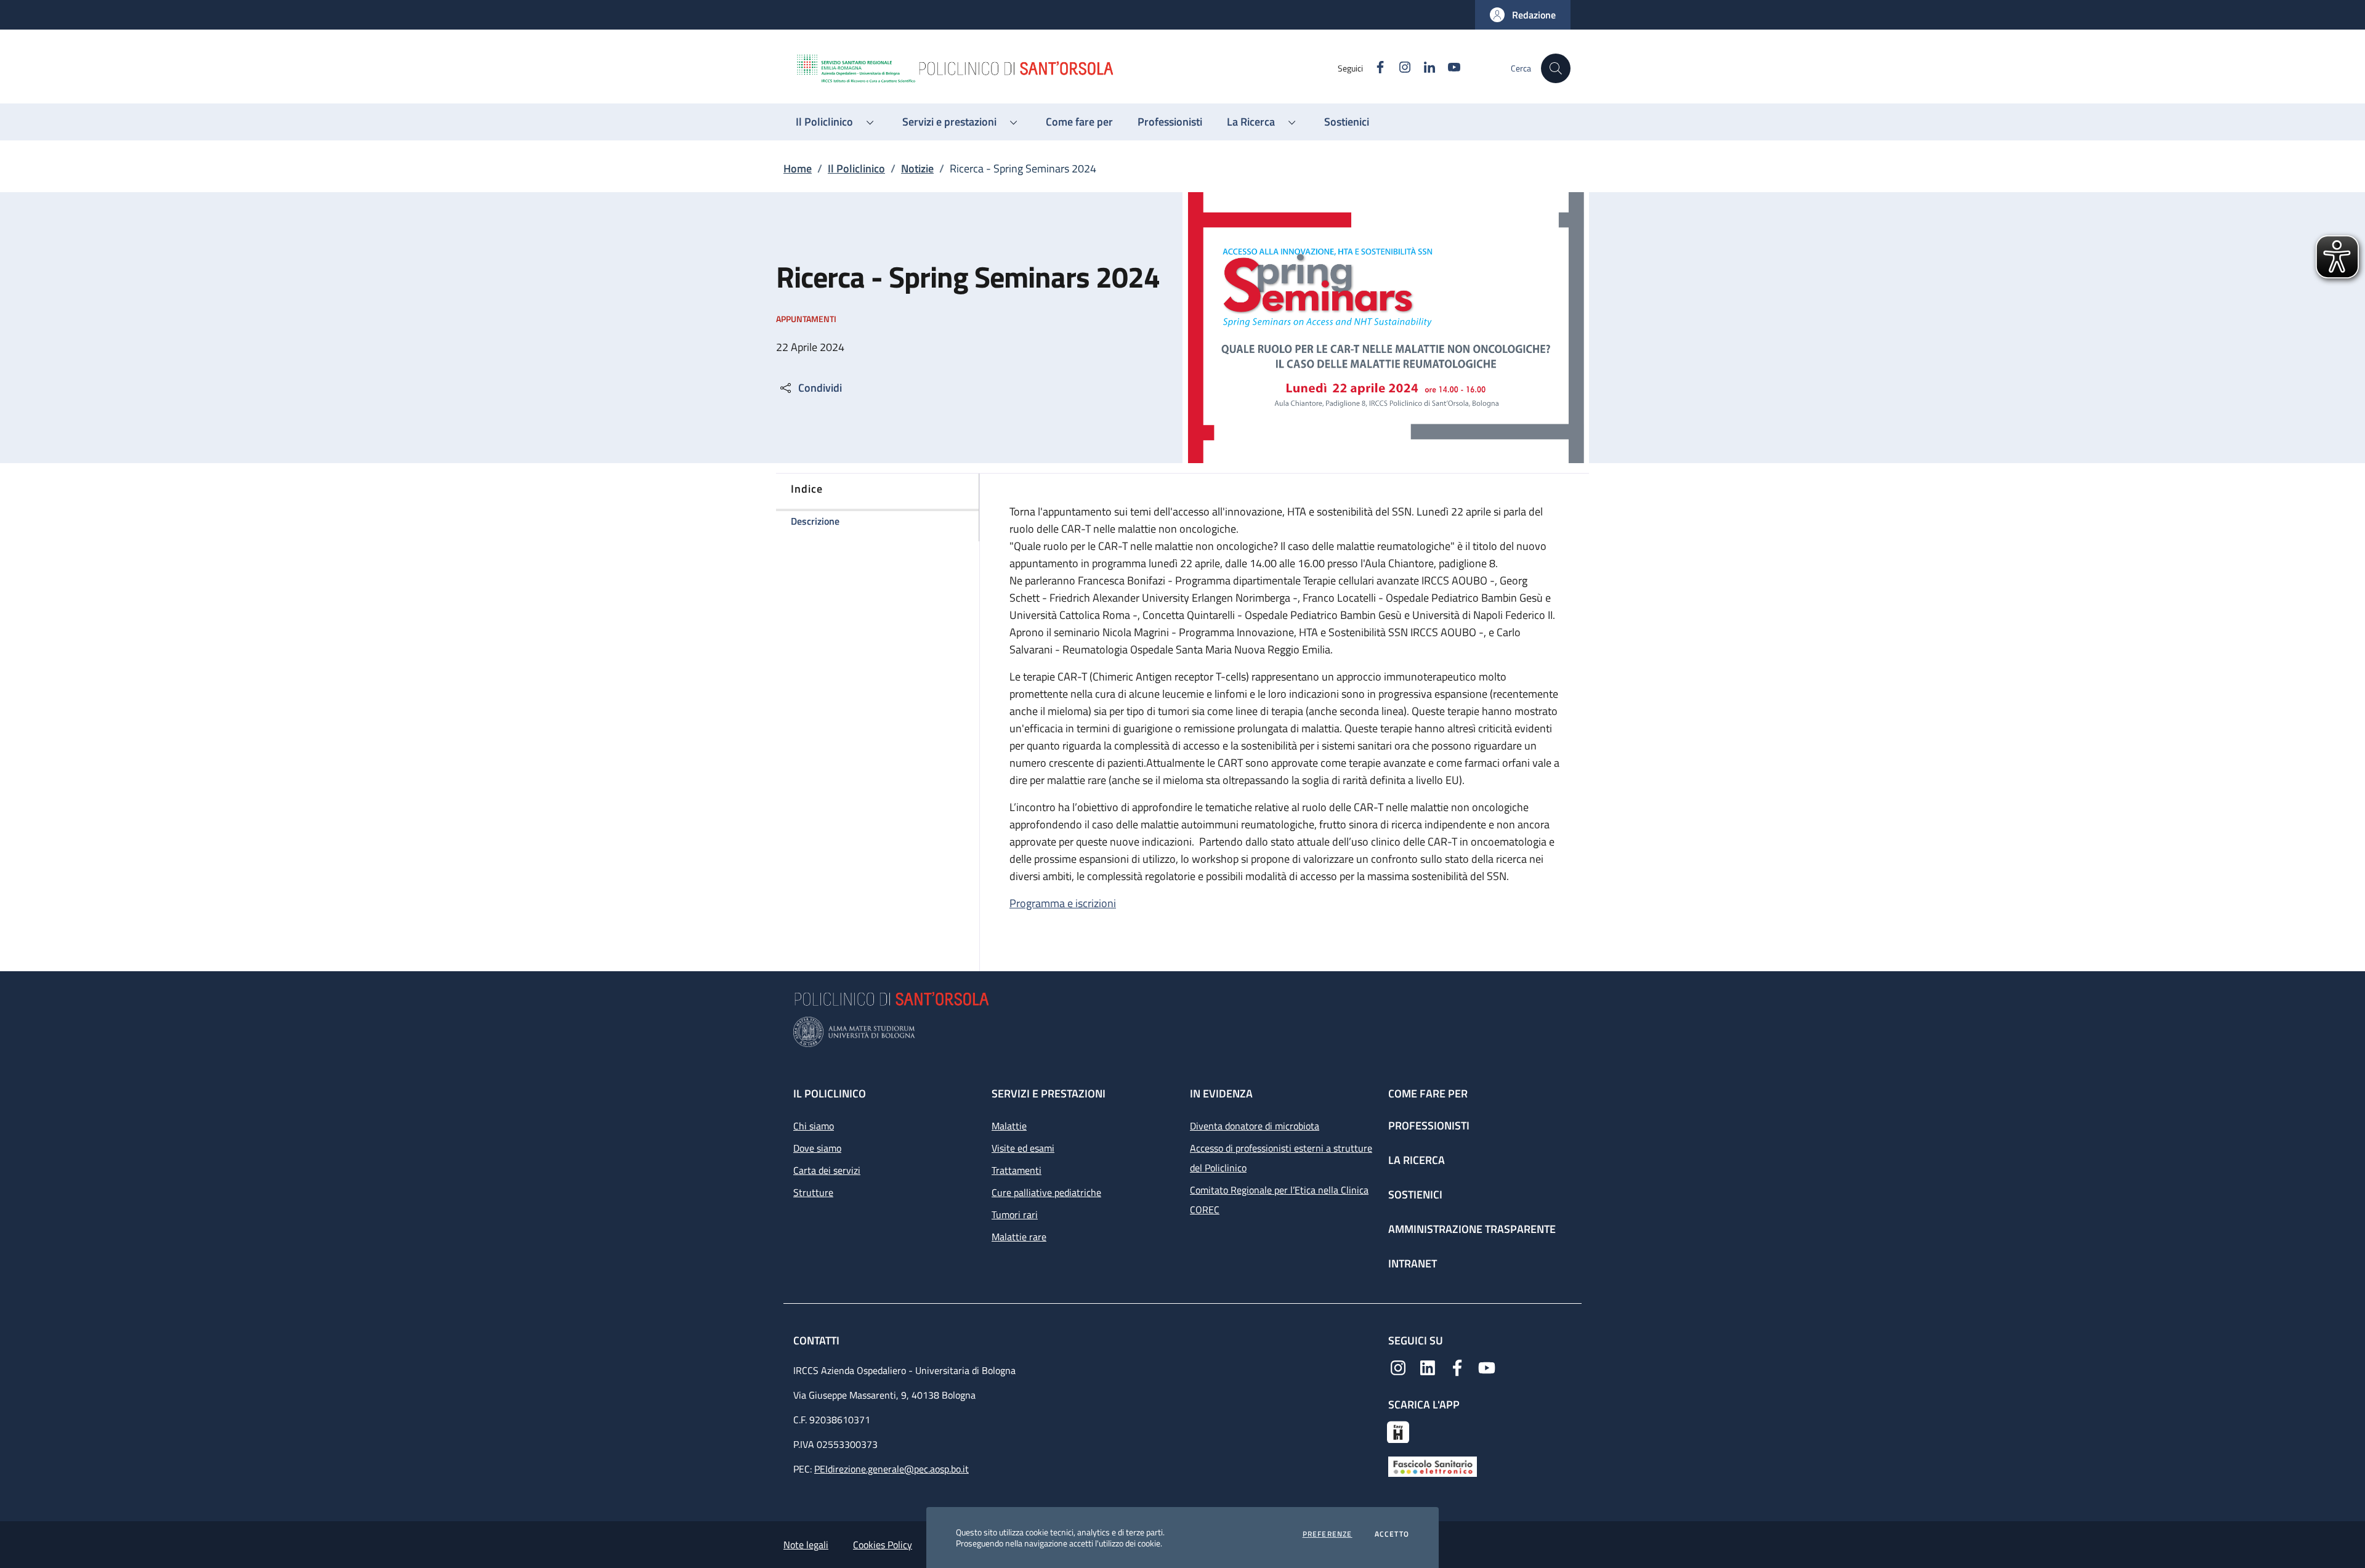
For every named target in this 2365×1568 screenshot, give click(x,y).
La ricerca (1417, 1160)
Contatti (818, 1340)
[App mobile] (1398, 1431)
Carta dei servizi (827, 1170)
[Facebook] (1457, 1367)
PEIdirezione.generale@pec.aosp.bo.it (891, 1469)
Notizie (917, 168)
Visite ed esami (1023, 1148)
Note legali (806, 1545)
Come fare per (1428, 1093)
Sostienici (1415, 1194)
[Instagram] (1398, 1367)
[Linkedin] (1428, 1367)
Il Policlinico (856, 168)
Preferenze (1328, 1534)
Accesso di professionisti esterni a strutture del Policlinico (1281, 1158)
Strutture (813, 1192)
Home (798, 168)
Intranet (1413, 1263)
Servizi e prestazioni (1049, 1093)
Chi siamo (814, 1126)
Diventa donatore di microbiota (1255, 1126)
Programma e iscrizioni (1063, 903)
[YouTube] (1487, 1367)
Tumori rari (1015, 1214)
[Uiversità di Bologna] (1182, 1032)
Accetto (1392, 1534)
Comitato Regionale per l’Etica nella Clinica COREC (1279, 1200)
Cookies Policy (883, 1545)
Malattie (1009, 1126)
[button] (1523, 15)
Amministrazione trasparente (1472, 1229)
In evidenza (1221, 1093)
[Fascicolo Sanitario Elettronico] (1433, 1466)
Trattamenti (1017, 1170)
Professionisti (1429, 1125)
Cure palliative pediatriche (1046, 1192)
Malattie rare (1019, 1237)
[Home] (1066, 68)
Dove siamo (817, 1148)
